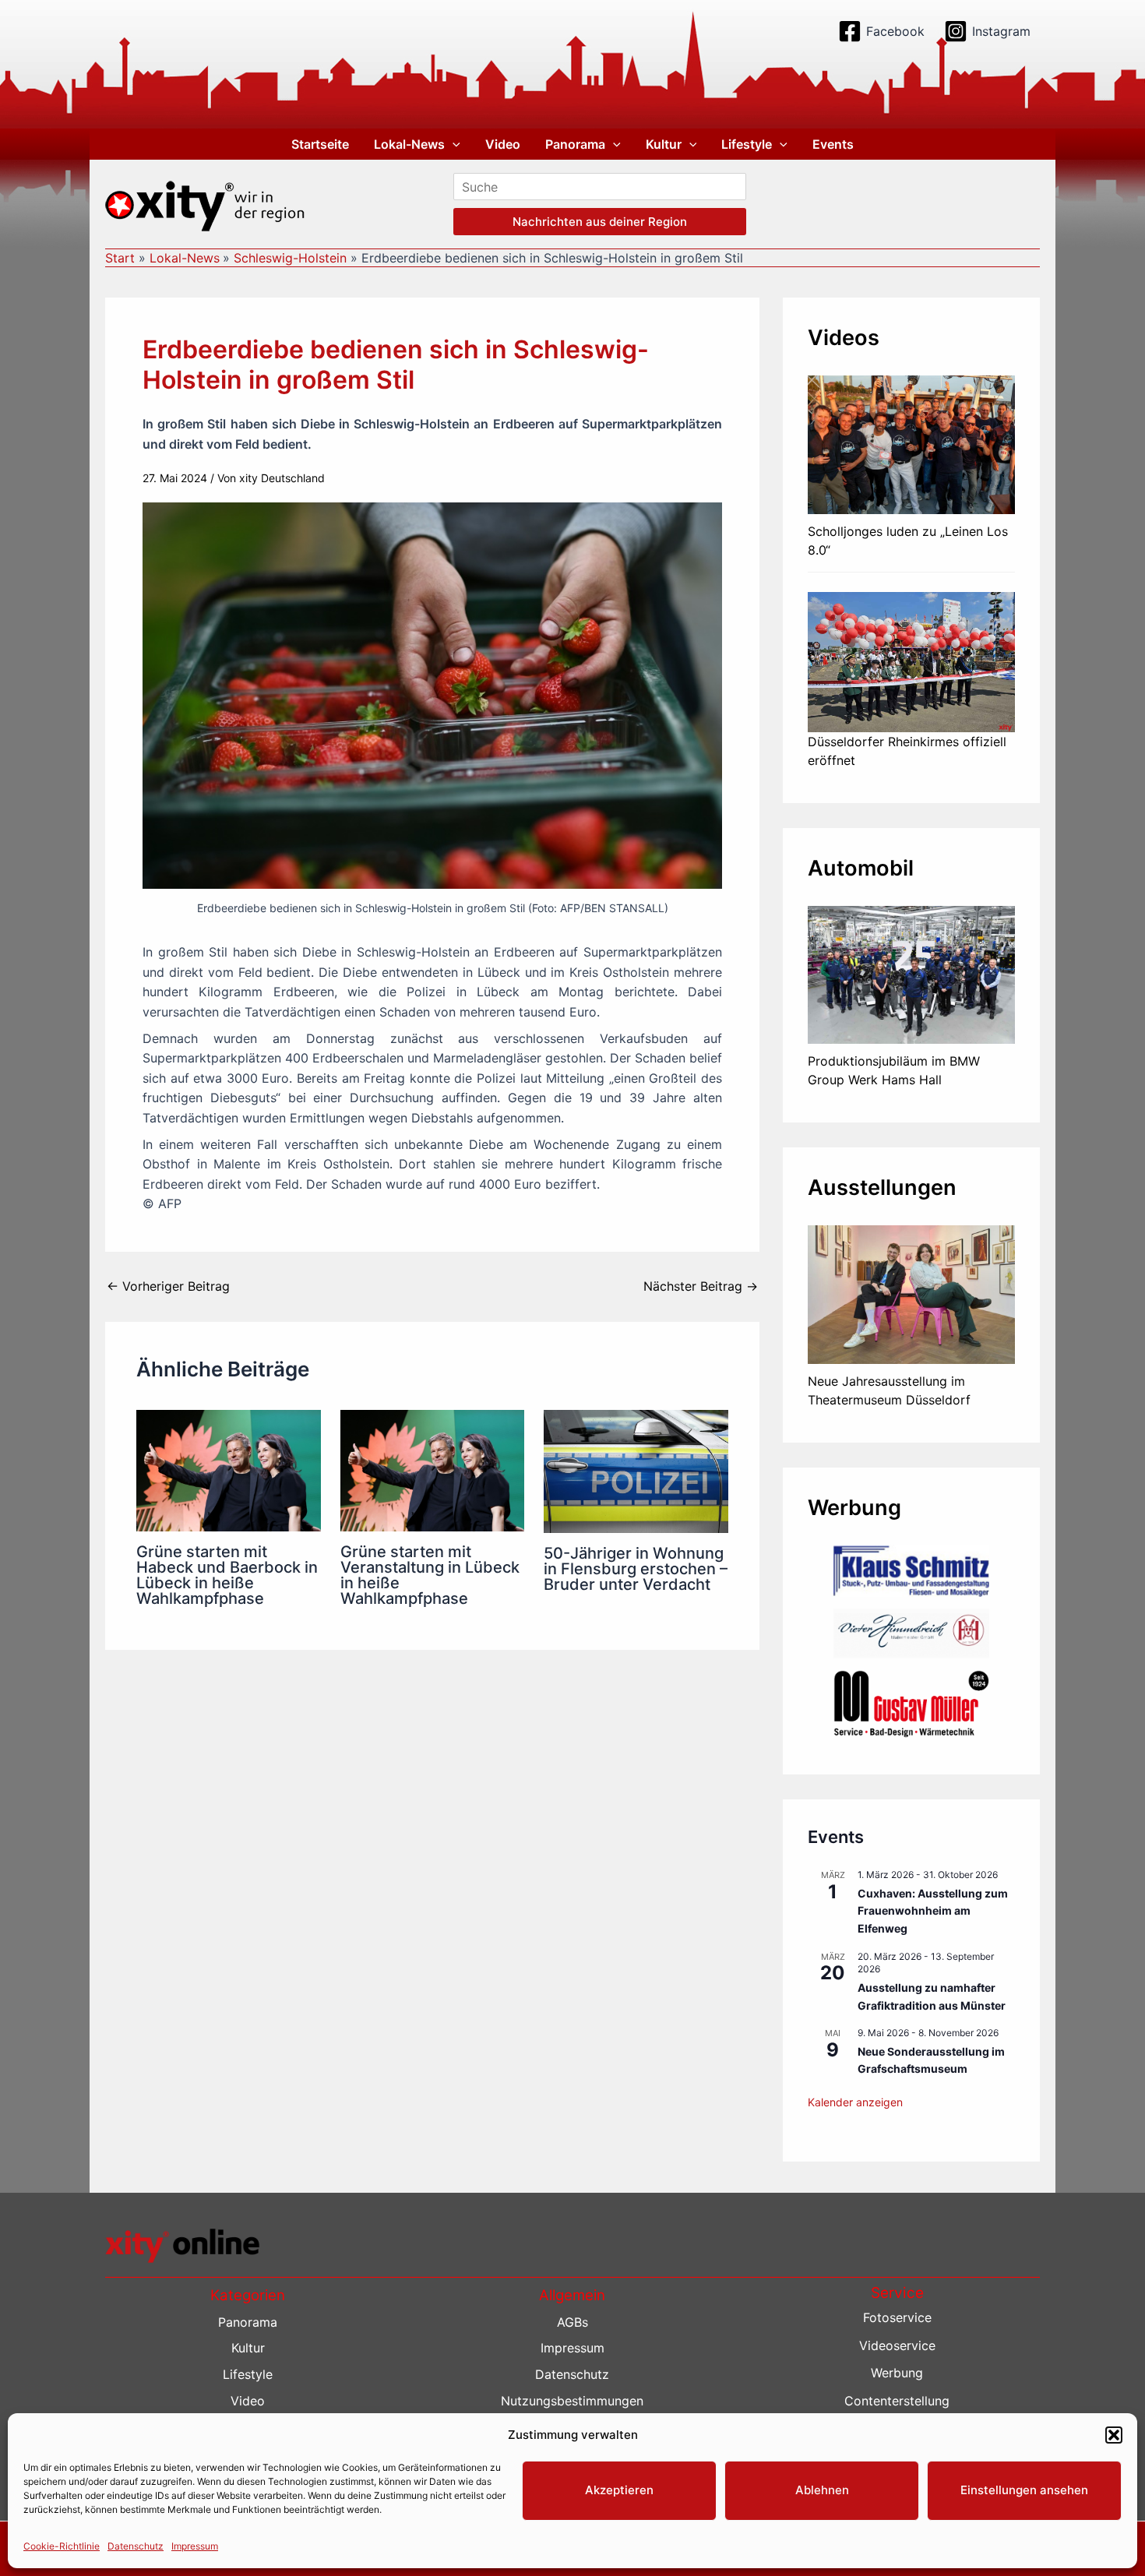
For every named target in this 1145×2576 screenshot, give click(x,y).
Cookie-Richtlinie (62, 2546)
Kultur (664, 144)
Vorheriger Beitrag (168, 1286)
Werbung (897, 2373)
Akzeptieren (619, 2490)
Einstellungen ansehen (1024, 2490)
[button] (1114, 2435)
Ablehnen (822, 2490)
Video (503, 144)
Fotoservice (897, 2317)
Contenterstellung (897, 2401)
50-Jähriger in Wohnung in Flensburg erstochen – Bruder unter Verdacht (636, 1569)
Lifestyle (747, 144)
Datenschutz (136, 2546)
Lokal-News (409, 144)
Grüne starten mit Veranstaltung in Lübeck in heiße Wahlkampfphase (430, 1575)
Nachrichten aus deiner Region (600, 222)
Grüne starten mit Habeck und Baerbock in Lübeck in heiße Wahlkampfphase (227, 1575)
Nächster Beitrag (701, 1286)
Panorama (575, 144)
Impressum (195, 2546)
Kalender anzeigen (855, 2102)
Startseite (320, 144)
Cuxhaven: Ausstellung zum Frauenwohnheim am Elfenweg (933, 1911)
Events (833, 144)
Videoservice (897, 2345)
